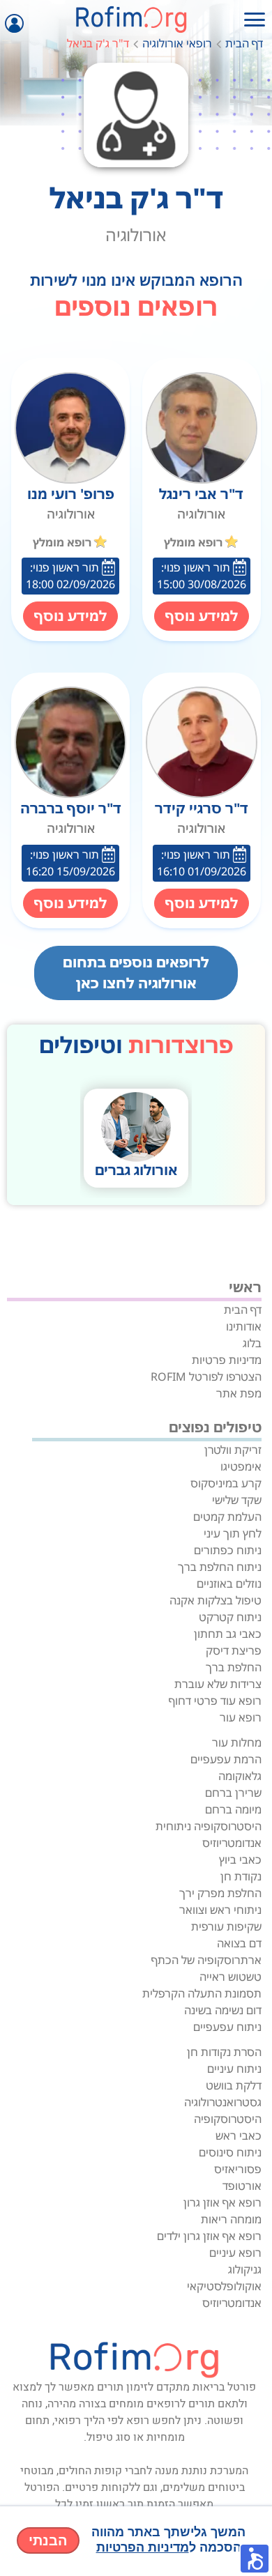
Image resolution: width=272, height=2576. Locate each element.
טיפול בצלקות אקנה (216, 1600)
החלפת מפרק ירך (220, 1893)
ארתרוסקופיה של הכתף (206, 1960)
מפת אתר (239, 1393)
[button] (255, 2559)
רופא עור (241, 1717)
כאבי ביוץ (240, 1860)
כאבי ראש (239, 2136)
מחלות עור (237, 1742)
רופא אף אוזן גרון (222, 2202)
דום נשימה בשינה (223, 2010)
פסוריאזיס (238, 2169)
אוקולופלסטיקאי (224, 2286)
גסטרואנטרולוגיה (223, 2102)
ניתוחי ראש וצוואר (220, 1910)
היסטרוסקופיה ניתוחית (209, 1826)
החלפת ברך (234, 1667)
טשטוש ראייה (231, 1977)
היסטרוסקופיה (228, 2119)
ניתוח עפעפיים (227, 2027)
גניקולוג (245, 2269)
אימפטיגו (241, 1466)
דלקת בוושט (234, 2085)
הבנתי (48, 2540)
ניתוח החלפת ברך (220, 1567)
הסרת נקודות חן (224, 2052)
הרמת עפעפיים (226, 1759)
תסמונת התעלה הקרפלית (202, 1993)
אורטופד (242, 2186)
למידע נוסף (202, 616)
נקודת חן (241, 1876)
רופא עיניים (235, 2253)
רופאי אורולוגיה (177, 43)
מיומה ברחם (233, 1809)
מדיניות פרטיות (227, 1360)
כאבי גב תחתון (228, 1634)
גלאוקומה (240, 1776)
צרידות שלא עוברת (218, 1684)
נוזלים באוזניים (229, 1584)
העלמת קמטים (227, 1517)
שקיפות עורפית (226, 1926)
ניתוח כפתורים (228, 1550)
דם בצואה (239, 1943)
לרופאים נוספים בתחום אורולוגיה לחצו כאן (136, 973)
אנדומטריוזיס (232, 1843)
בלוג (252, 1343)
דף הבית (244, 43)
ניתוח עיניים (234, 2069)
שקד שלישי (237, 1500)
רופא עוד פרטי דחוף (215, 1701)
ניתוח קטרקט (230, 1617)
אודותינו (244, 1326)
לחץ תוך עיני (233, 1533)
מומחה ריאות (231, 2219)
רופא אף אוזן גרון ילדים (209, 2236)
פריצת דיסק (234, 1650)
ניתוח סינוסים (230, 2152)
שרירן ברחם (233, 1793)
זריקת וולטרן (233, 1450)
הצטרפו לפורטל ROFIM (206, 1377)
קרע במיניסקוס (226, 1483)
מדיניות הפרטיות (143, 2547)
